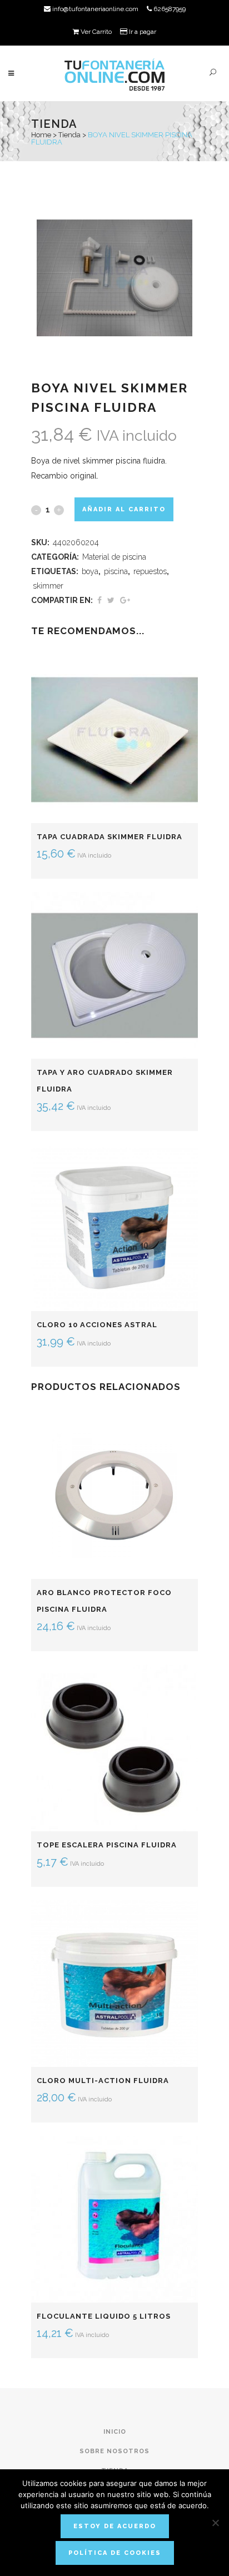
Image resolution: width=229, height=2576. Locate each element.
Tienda (69, 135)
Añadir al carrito (124, 509)
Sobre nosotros (114, 2451)
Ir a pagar (142, 32)
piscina (116, 571)
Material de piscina (114, 557)
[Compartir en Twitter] (111, 600)
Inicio (115, 2432)
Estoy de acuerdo (115, 2526)
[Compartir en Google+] (125, 600)
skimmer (48, 586)
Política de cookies (115, 2553)
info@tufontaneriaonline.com (94, 9)
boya (90, 571)
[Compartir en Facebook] (99, 600)
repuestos (150, 571)
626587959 (169, 9)
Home (41, 135)
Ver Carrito (95, 32)
